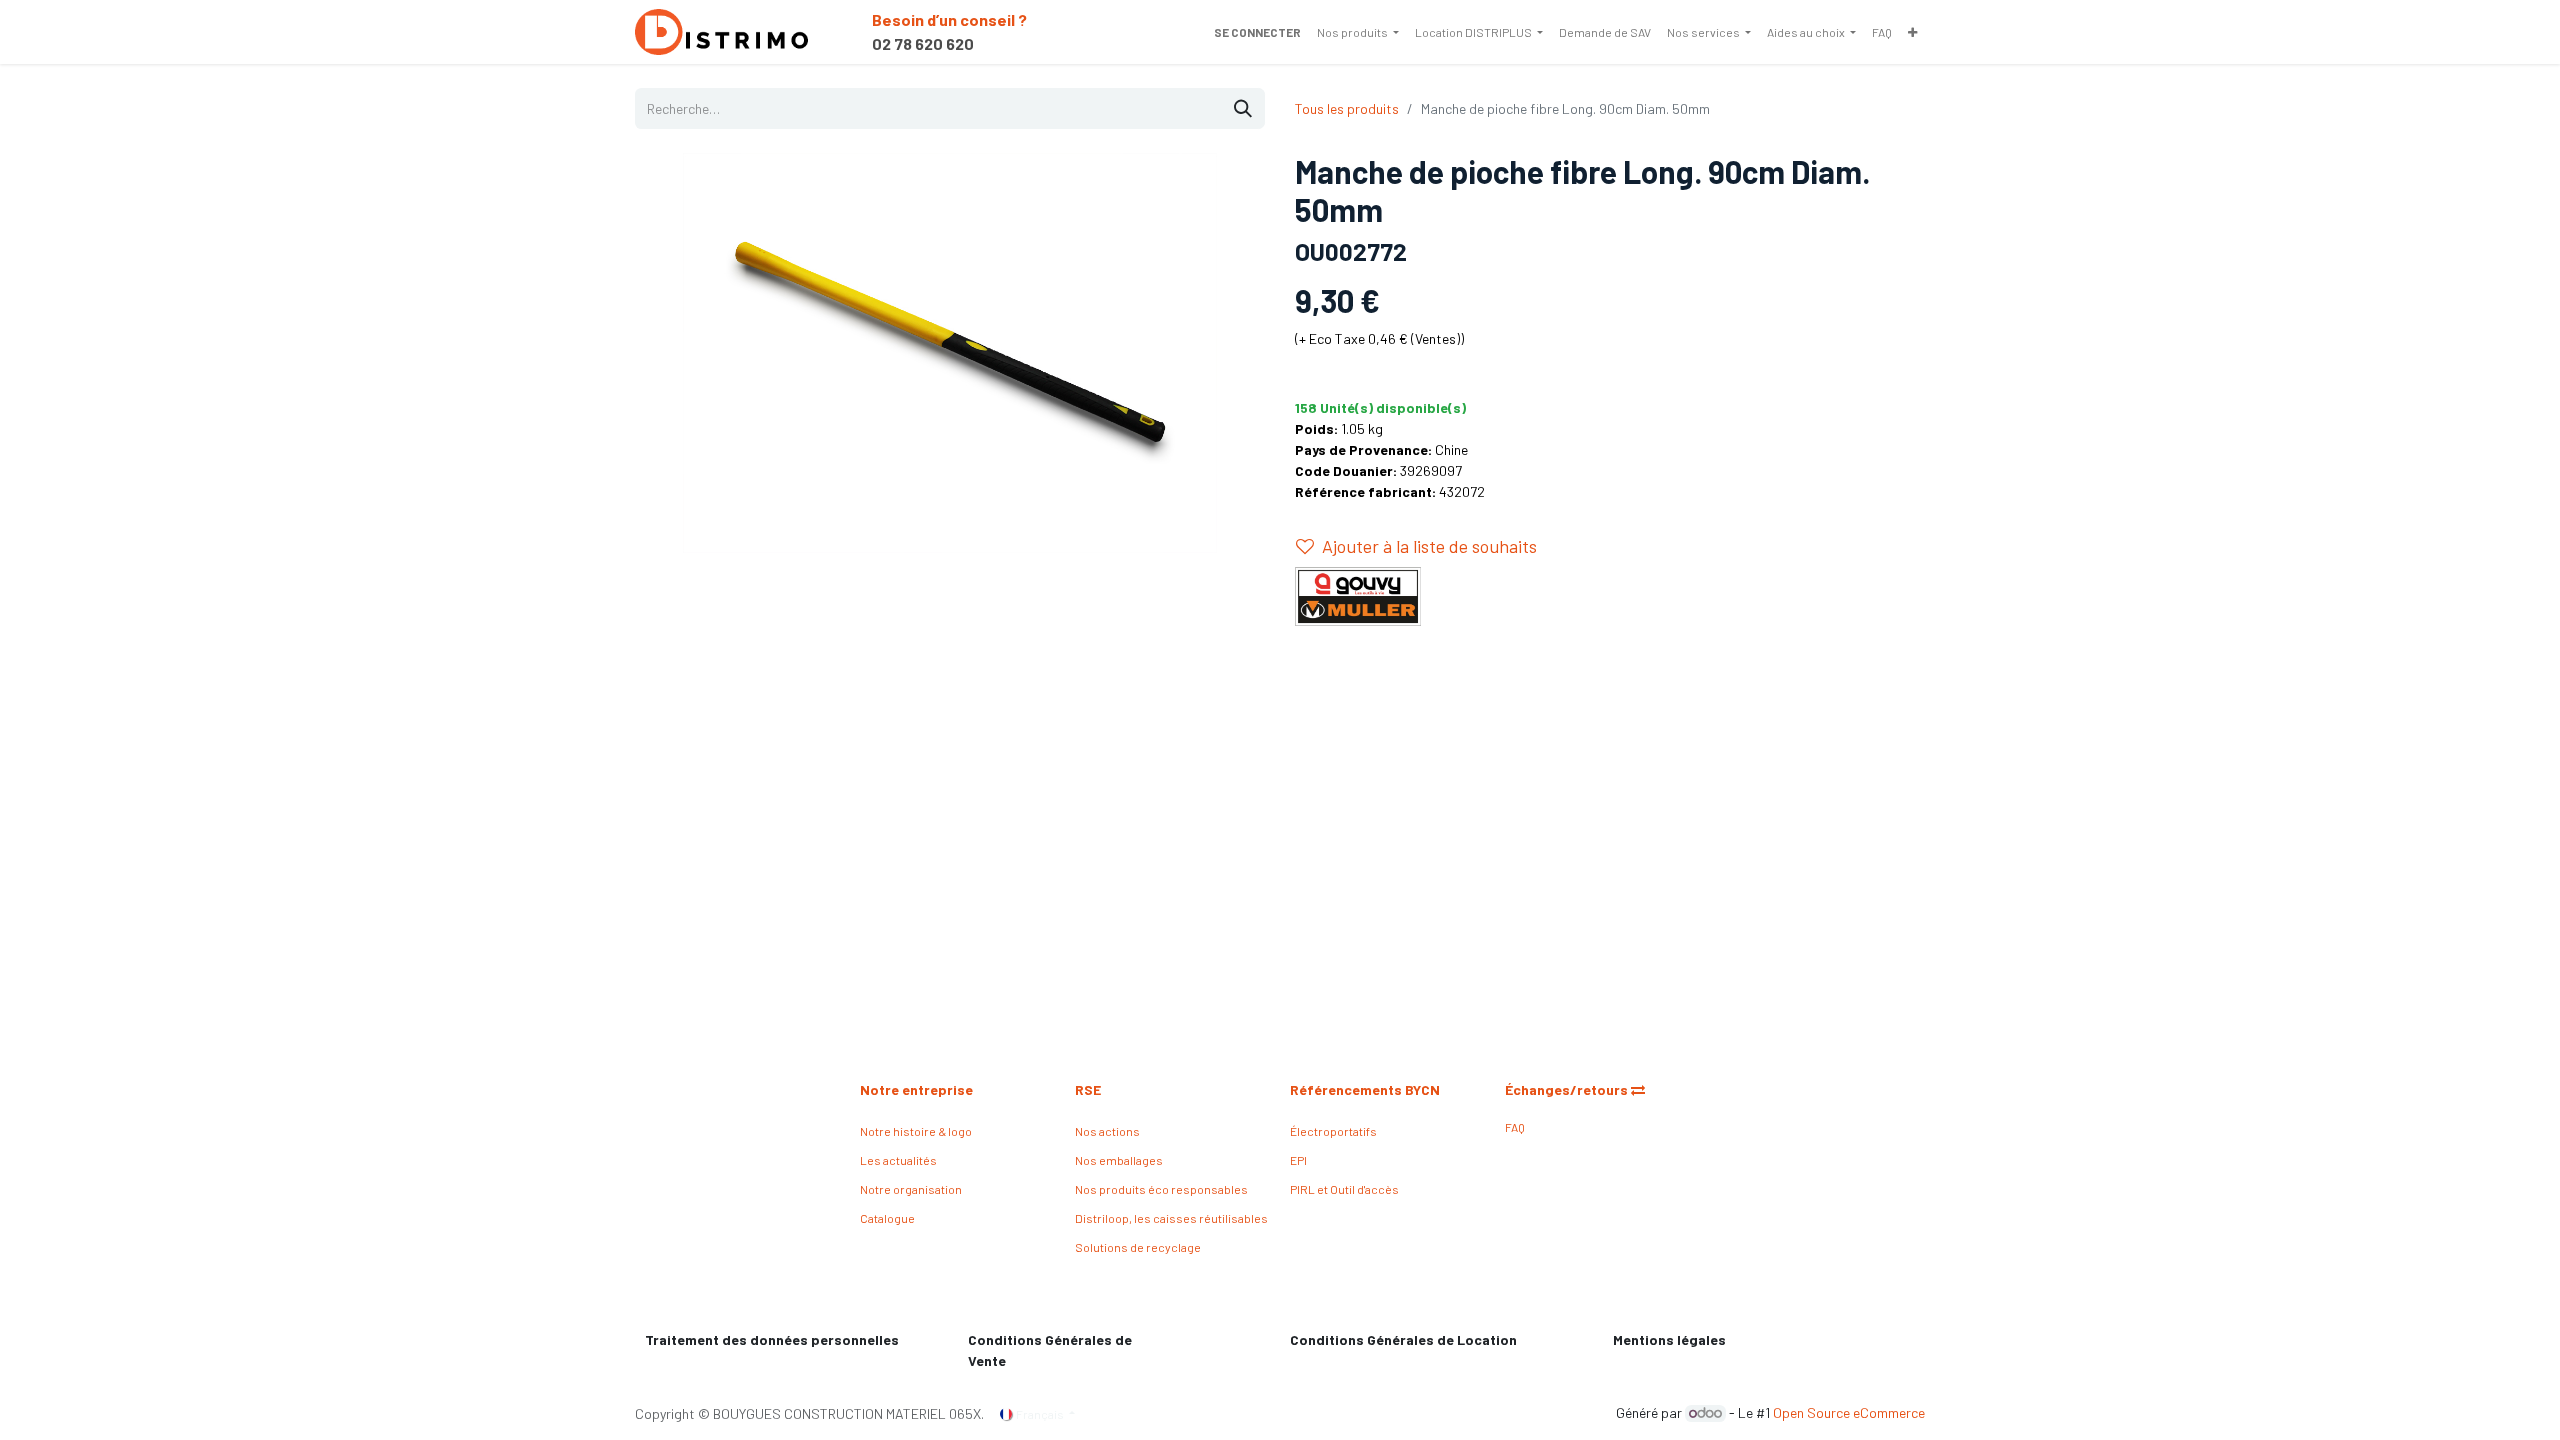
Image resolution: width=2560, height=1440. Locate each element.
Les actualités (898, 1160)
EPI (1298, 1160)
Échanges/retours (1568, 1089)
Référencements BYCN (1365, 1089)
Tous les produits (1347, 108)
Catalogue (887, 1218)
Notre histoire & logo (916, 1131)
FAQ (1515, 1127)
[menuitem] (1358, 32)
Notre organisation (911, 1189)
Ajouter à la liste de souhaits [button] (1429, 546)
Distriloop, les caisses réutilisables (1171, 1218)
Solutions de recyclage (1138, 1247)
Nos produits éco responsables (1161, 1189)
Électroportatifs (1333, 1131)
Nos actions (1107, 1131)
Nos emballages (1119, 1160)
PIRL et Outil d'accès (1344, 1189)
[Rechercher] (1243, 108)
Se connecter (1257, 32)
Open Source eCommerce (1849, 1412)
